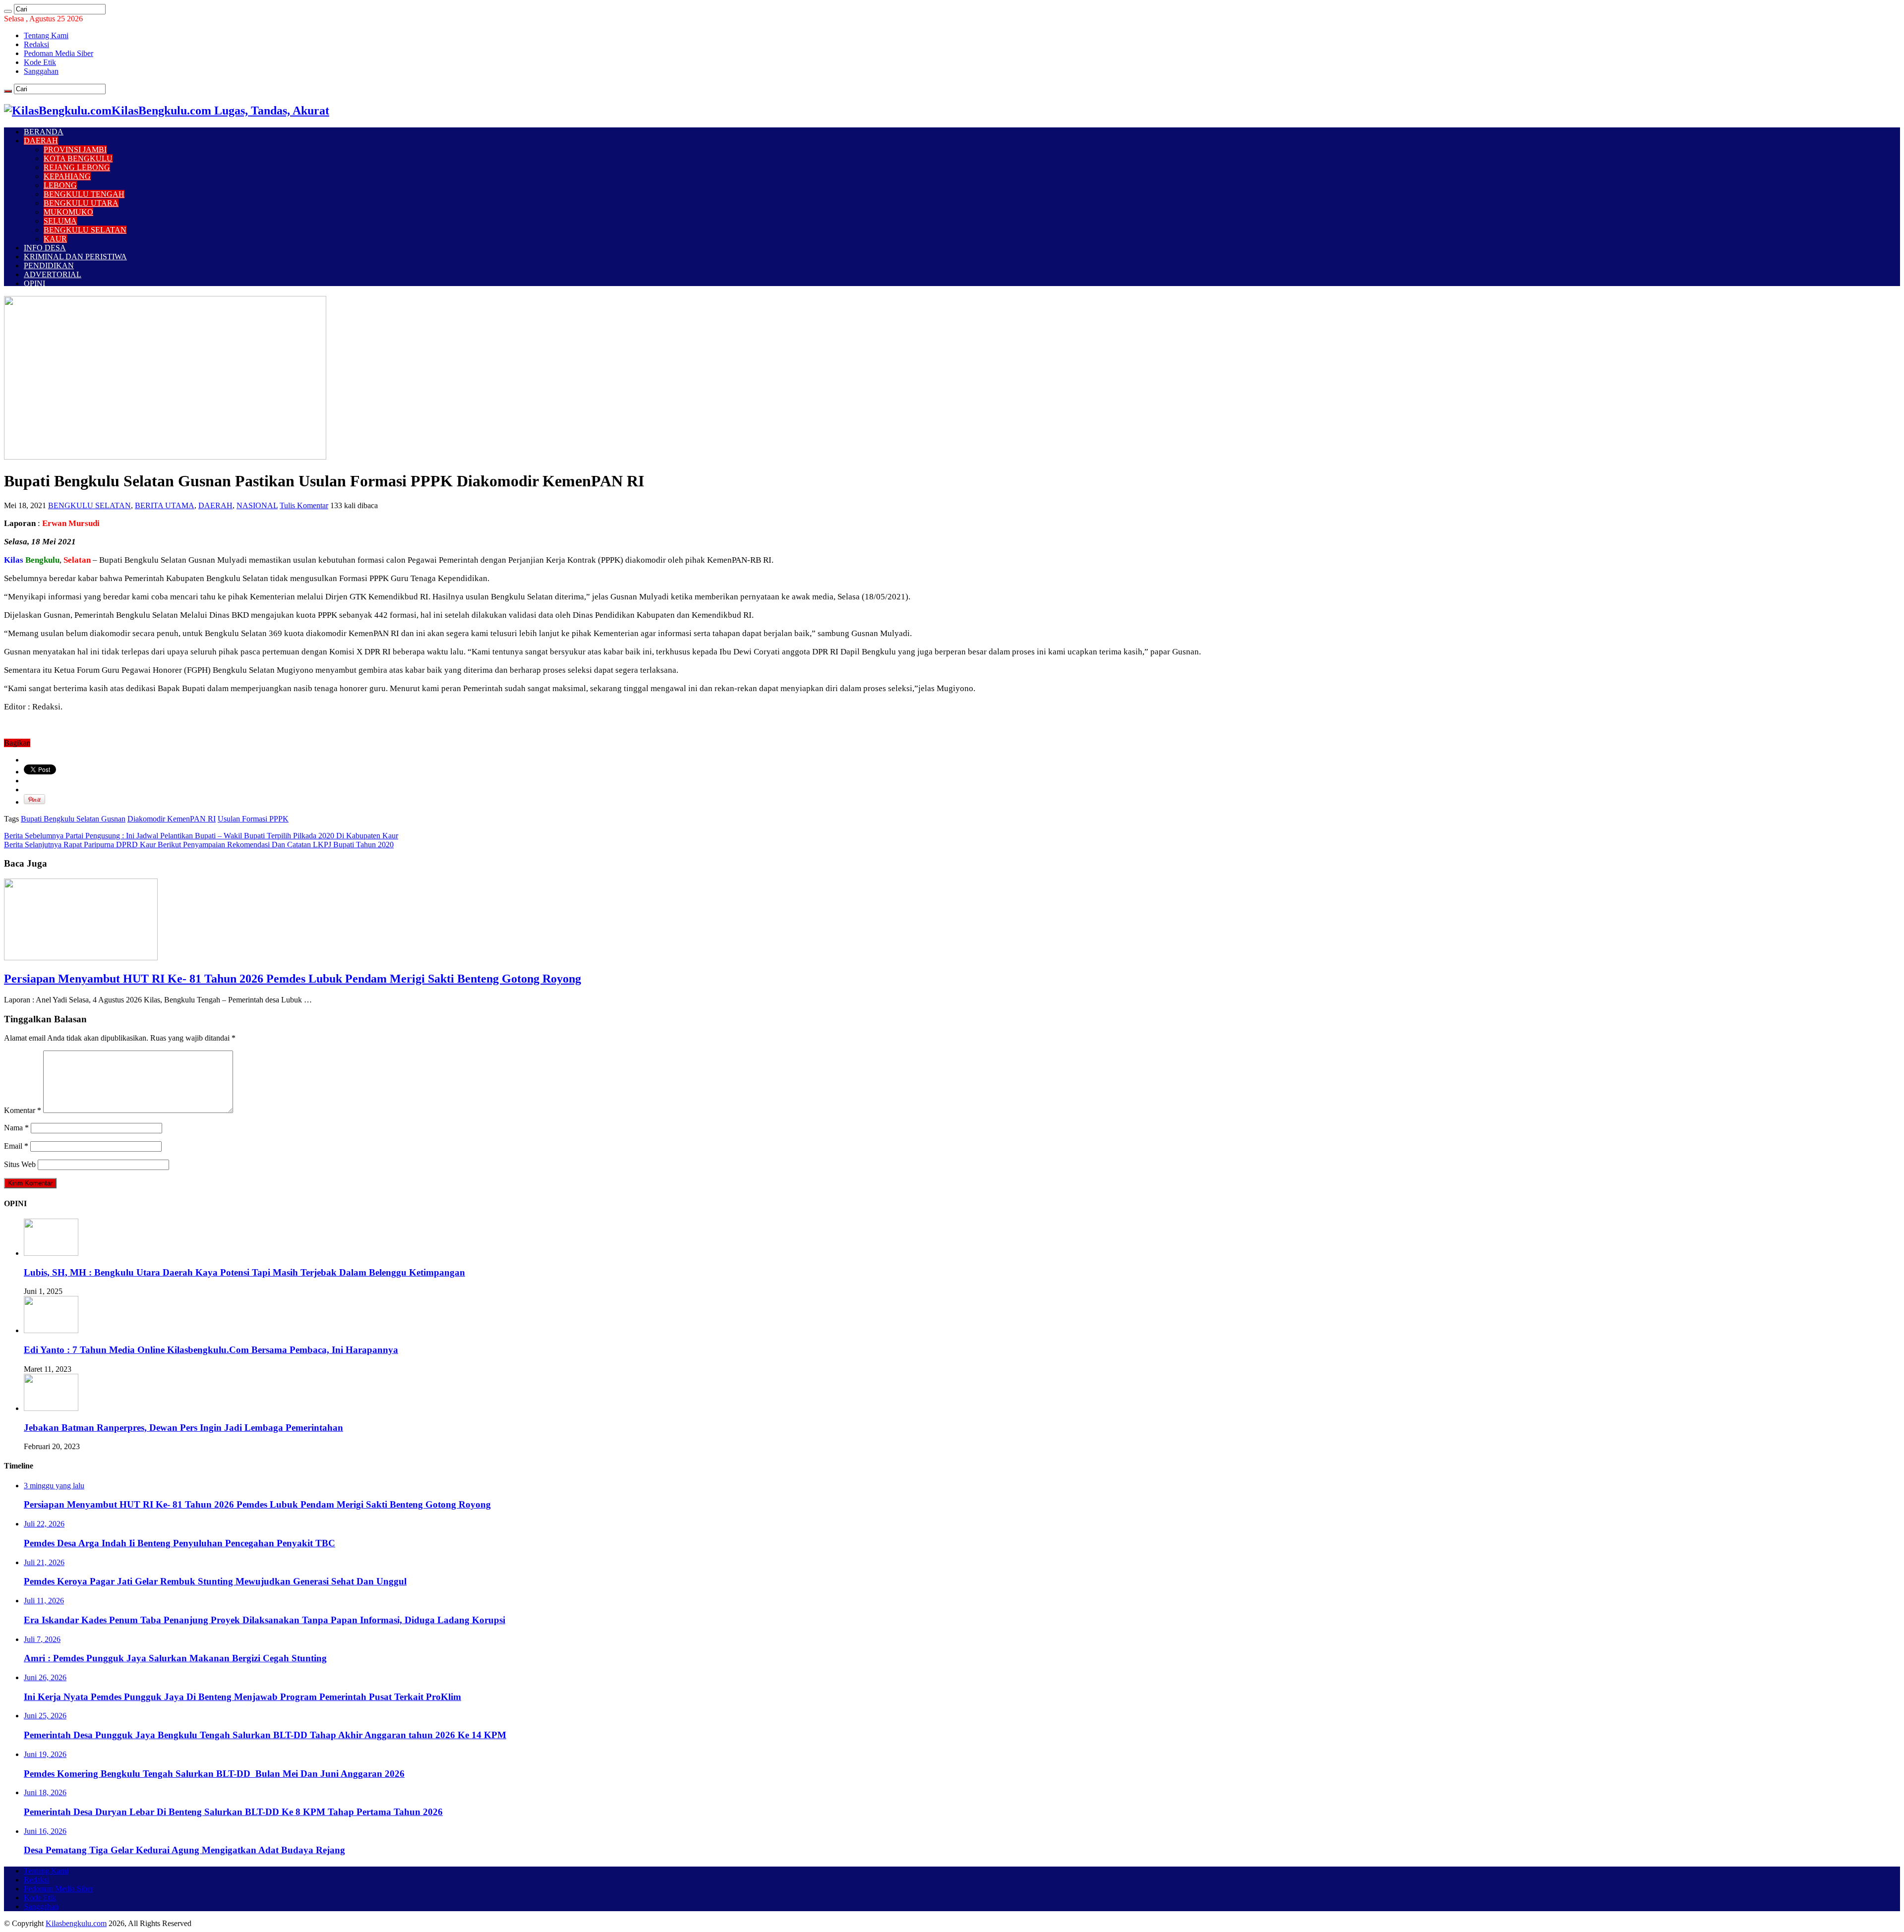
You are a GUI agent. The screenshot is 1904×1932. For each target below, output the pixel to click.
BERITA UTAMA (165, 505)
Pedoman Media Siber (59, 53)
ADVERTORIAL (53, 274)
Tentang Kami (46, 35)
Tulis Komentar (304, 505)
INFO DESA (45, 248)
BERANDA (44, 132)
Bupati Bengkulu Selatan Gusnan (73, 819)
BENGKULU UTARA (81, 203)
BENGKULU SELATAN (85, 230)
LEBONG (60, 185)
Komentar (23, 1110)
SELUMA (60, 221)
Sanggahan (41, 71)
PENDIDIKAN (49, 265)
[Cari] (8, 11)
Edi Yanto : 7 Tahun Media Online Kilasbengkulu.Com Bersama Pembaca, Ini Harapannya (211, 1350)
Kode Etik (40, 62)
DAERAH (41, 141)
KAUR (55, 239)
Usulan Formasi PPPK (253, 819)
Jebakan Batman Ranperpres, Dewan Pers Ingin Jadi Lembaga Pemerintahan (183, 1428)
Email (16, 1146)
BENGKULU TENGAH (84, 194)
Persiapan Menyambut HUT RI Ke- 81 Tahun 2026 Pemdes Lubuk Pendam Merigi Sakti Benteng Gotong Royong (293, 979)
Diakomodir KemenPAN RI (172, 819)
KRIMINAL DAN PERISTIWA (75, 257)
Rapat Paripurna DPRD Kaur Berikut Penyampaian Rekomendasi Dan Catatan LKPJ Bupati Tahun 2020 (199, 845)
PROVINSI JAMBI (75, 149)
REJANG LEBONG (77, 167)
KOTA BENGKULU (78, 158)
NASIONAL (257, 505)
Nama (16, 1128)
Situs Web (20, 1164)
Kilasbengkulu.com (76, 1923)
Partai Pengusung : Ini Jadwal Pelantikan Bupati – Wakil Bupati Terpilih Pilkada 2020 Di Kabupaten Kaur (201, 836)
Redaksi (36, 44)
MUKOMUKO (68, 212)
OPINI (34, 283)
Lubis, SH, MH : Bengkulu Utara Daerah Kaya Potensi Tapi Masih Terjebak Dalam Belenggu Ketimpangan (244, 1272)
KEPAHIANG (67, 176)
